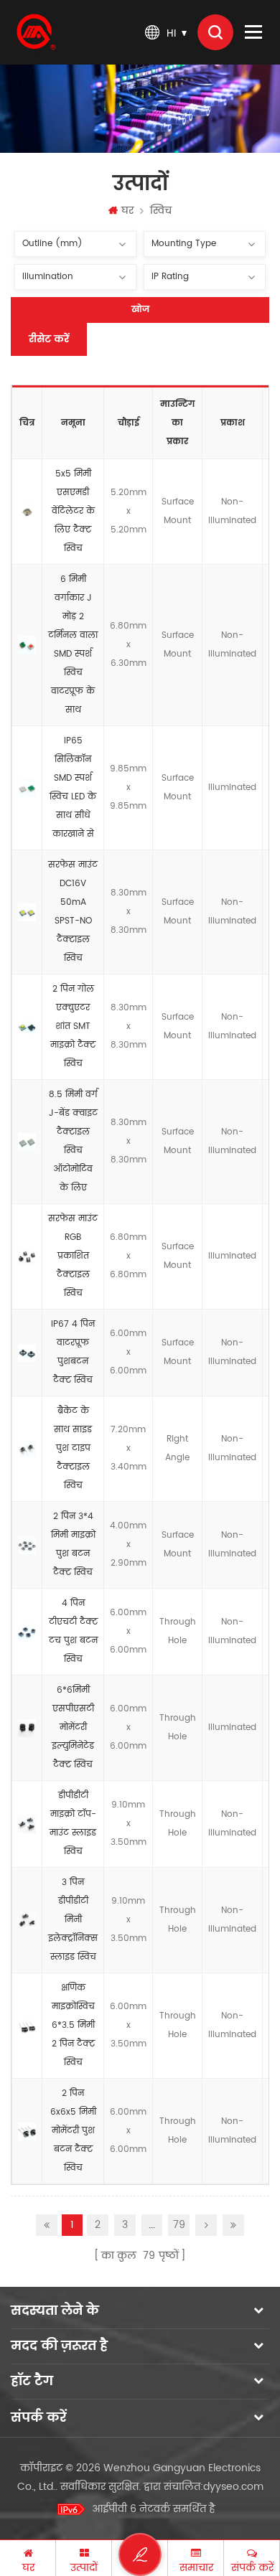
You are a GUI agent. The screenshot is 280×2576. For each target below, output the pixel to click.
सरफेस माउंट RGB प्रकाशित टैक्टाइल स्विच (73, 1256)
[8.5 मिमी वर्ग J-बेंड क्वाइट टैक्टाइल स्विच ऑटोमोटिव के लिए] (27, 1142)
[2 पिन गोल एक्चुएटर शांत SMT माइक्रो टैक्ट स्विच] (27, 1027)
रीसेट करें (49, 339)
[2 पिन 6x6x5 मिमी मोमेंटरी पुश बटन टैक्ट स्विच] (27, 2131)
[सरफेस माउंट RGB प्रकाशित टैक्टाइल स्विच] (27, 1256)
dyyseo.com (233, 2487)
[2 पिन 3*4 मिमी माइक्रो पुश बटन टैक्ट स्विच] (27, 1545)
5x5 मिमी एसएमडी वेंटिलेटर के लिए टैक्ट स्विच (73, 511)
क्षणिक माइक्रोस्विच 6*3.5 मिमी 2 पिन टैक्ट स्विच (73, 2025)
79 (179, 2225)
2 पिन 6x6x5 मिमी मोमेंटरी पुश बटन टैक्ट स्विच (73, 2131)
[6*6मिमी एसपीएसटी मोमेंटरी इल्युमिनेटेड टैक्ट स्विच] (27, 1728)
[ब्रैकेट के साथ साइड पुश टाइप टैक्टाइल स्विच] (27, 1449)
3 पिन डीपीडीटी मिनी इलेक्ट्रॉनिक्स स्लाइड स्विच (73, 1920)
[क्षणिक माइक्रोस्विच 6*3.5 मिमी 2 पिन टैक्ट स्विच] (27, 2026)
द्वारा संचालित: (204, 2487)
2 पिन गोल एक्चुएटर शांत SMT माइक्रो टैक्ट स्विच (73, 1026)
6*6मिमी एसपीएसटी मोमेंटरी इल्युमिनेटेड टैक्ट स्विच (73, 1727)
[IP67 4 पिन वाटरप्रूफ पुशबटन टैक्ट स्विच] (27, 1353)
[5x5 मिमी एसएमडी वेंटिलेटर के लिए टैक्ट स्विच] (27, 512)
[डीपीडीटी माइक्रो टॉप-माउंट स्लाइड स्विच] (27, 1824)
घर (127, 211)
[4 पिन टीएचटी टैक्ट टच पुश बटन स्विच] (27, 1632)
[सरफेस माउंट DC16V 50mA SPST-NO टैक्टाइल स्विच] (27, 912)
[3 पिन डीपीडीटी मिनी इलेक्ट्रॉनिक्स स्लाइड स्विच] (27, 1920)
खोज (140, 310)
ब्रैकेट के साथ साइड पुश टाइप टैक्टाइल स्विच (73, 1448)
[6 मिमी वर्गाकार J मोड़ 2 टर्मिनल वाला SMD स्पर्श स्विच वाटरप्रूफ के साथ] (27, 645)
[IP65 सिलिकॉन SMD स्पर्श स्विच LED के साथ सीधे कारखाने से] (27, 788)
